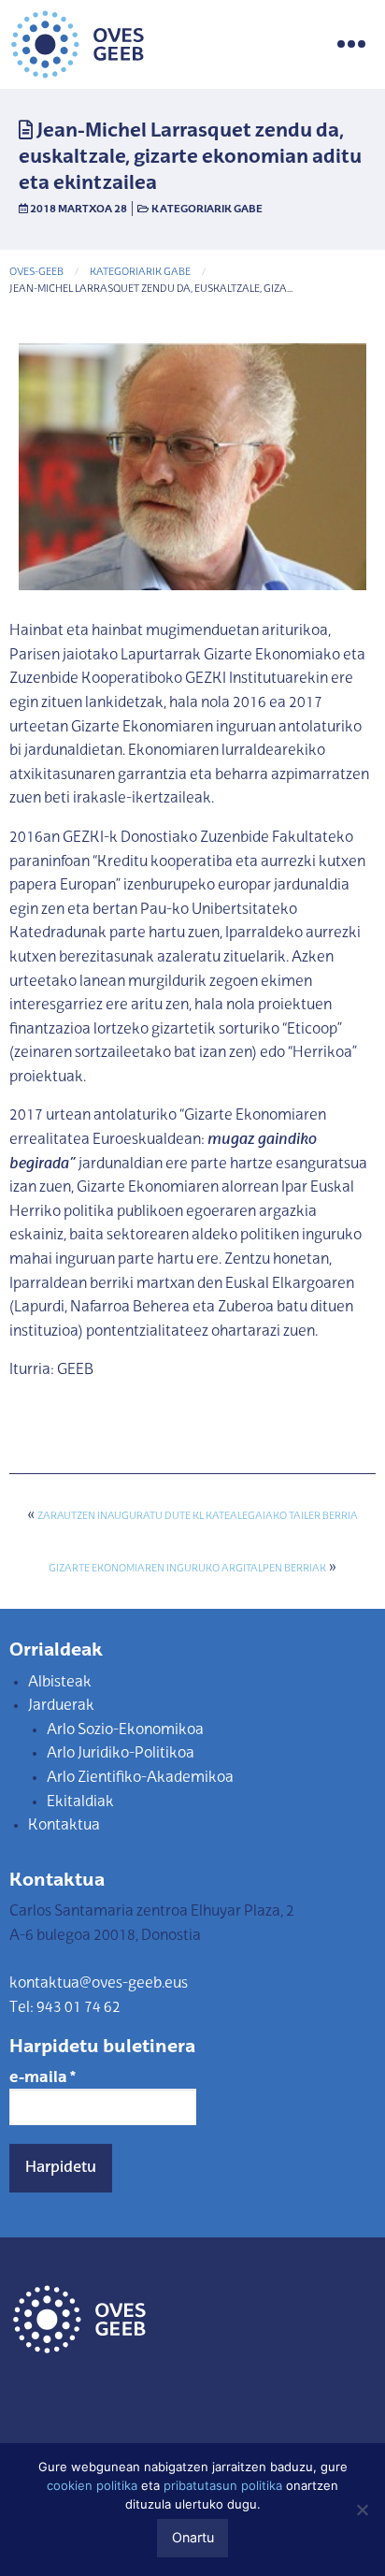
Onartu (193, 2537)
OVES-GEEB (36, 273)
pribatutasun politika (223, 2485)
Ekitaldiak (80, 1802)
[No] (362, 2510)
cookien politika (92, 2485)
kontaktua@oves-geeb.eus (99, 1984)
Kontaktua (64, 1826)
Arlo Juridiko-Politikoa (121, 1754)
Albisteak (60, 1683)
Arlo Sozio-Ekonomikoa (125, 1730)
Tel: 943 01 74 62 (65, 2008)
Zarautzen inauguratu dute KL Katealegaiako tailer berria (198, 1517)
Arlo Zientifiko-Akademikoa (140, 1778)
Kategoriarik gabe (207, 210)
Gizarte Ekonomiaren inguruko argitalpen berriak (187, 1569)
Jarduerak (61, 1706)
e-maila (43, 2078)
